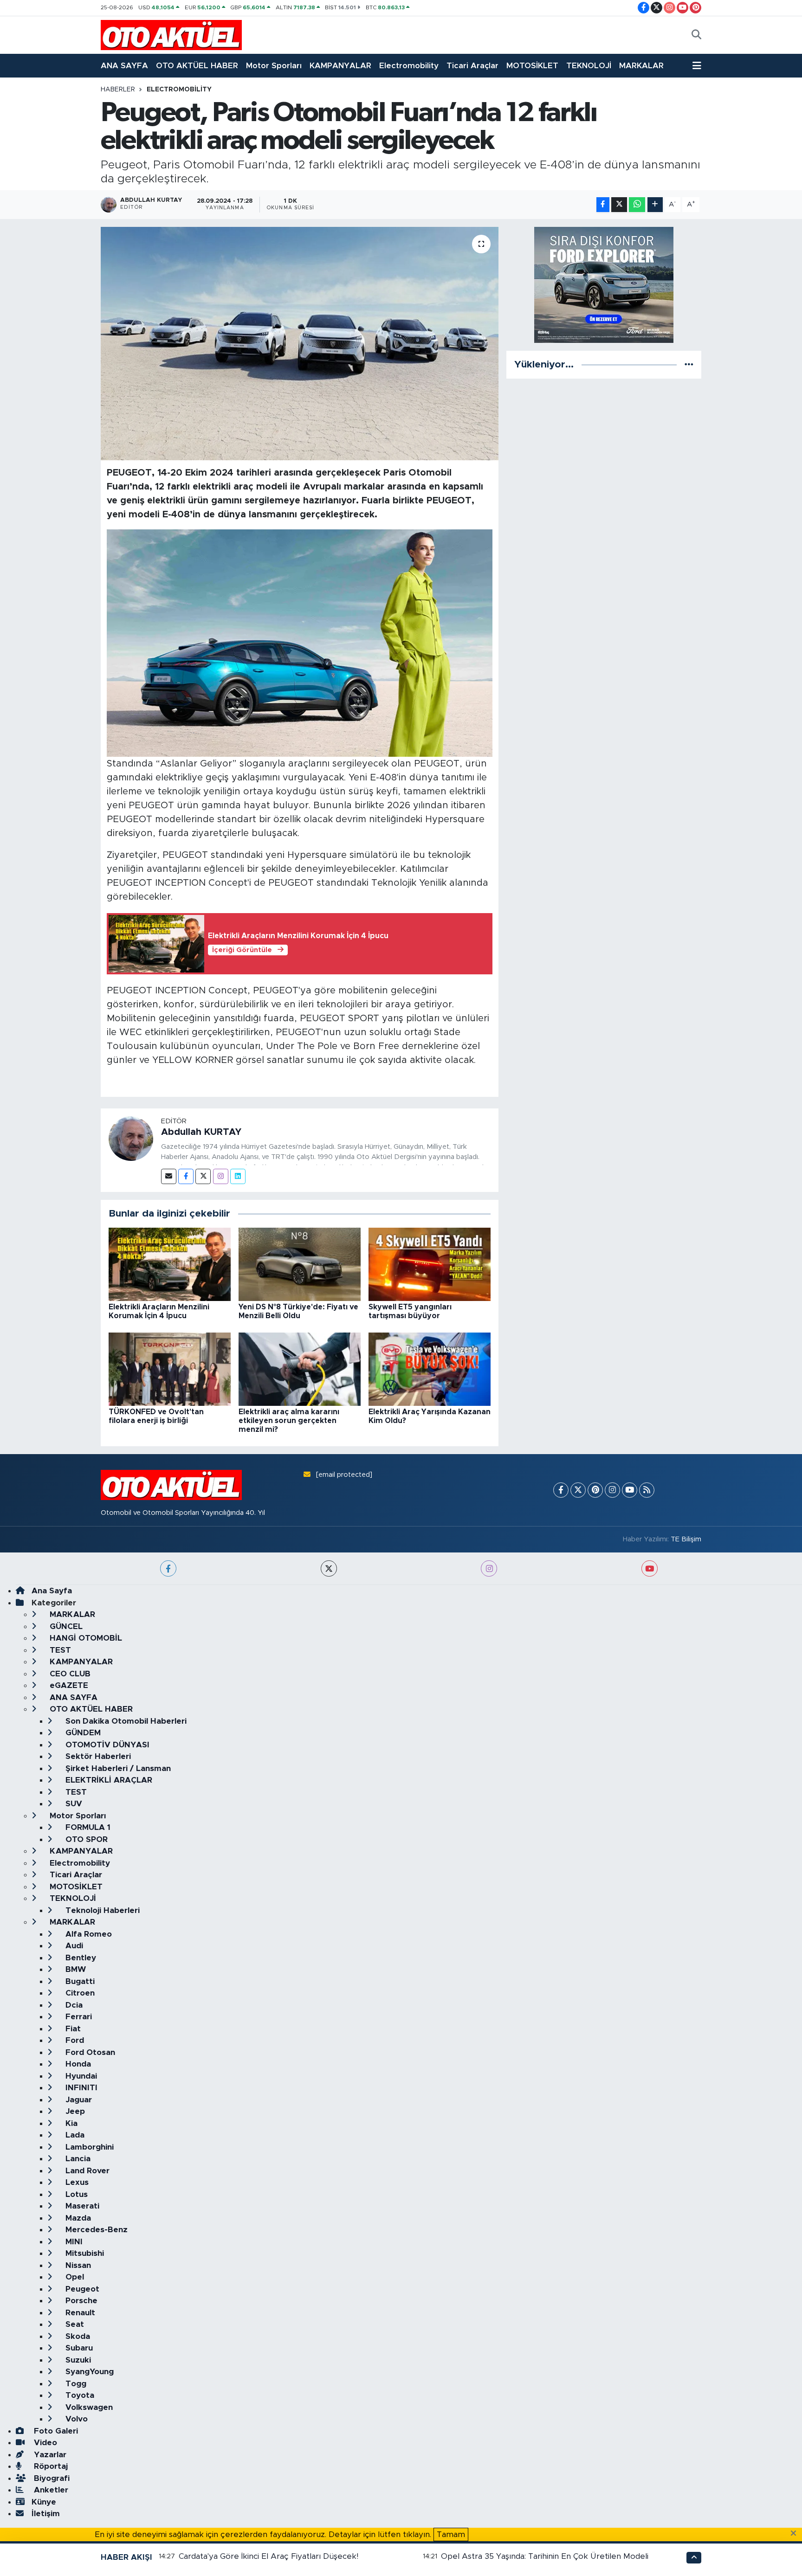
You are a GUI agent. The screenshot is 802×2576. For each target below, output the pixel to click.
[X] (578, 1490)
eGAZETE (68, 1685)
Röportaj (50, 2466)
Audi (73, 1946)
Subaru (78, 2348)
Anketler (50, 2490)
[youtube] (650, 1568)
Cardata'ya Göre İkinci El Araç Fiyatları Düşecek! (268, 2556)
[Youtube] (630, 1490)
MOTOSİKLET (532, 66)
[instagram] (489, 1568)
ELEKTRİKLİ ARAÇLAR (108, 1780)
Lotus (75, 2194)
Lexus (76, 2182)
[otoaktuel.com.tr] (171, 35)
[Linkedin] (238, 1176)
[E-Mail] (169, 1176)
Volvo (75, 2419)
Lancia (77, 2159)
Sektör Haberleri (97, 1756)
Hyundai (80, 2076)
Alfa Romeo (87, 1934)
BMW (74, 1969)
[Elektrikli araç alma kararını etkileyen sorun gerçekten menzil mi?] (300, 1368)
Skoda (77, 2336)
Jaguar (78, 2100)
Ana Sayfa (52, 1591)
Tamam (451, 2534)
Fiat (72, 2029)
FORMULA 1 (87, 1827)
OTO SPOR (85, 1839)
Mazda (77, 2218)
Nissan (77, 2265)
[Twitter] (203, 1176)
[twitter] (329, 1568)
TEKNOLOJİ (589, 66)
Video (44, 2443)
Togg (75, 2384)
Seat (74, 2324)
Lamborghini (88, 2147)
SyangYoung (88, 2372)
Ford (74, 2040)
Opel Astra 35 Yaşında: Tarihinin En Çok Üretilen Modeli (545, 2556)
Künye (44, 2502)
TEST (59, 1650)
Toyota (79, 2395)
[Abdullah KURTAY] (131, 1138)
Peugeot (81, 2289)
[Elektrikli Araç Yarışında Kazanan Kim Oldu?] (430, 1368)
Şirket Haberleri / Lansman (117, 1768)
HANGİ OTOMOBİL (85, 1638)
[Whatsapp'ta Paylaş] (637, 205)
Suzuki (77, 2360)
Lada (74, 2135)
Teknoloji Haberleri (101, 1910)
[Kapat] (796, 2534)
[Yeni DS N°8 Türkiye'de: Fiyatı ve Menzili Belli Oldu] (300, 1264)
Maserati (81, 2206)
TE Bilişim (686, 1539)
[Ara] (696, 35)
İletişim (46, 2514)
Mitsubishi (84, 2253)
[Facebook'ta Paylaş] (603, 205)
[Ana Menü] (697, 66)
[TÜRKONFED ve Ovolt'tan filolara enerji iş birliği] (170, 1368)
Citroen (79, 1993)
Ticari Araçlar (472, 66)
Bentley (80, 1958)
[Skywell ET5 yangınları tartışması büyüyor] (430, 1264)
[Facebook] (186, 1176)
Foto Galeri (55, 2431)
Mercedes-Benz (95, 2230)
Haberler (118, 90)
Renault (79, 2313)
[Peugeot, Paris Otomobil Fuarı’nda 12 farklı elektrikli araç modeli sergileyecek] (300, 343)
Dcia (73, 2005)
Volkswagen (88, 2407)
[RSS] (647, 1490)
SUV (73, 1804)
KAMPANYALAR (340, 66)
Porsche (80, 2301)
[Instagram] (221, 1176)
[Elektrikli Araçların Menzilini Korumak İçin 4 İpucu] (170, 1264)
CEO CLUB (69, 1674)
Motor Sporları (274, 66)
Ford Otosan (89, 2052)
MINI (73, 2242)
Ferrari (78, 2017)
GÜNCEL (65, 1626)
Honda (77, 2064)
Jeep (74, 2111)
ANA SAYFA (124, 66)
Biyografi (51, 2478)
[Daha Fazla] (655, 205)
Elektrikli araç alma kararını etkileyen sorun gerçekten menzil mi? (289, 1421)
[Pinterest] (595, 1490)
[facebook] (168, 1568)
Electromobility (409, 66)
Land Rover (86, 2171)
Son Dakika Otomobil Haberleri (125, 1721)
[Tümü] (689, 364)
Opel (74, 2277)
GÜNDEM (82, 1733)
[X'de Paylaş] (619, 205)
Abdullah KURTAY (201, 1132)
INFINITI (80, 2088)
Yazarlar (49, 2455)
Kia (70, 2123)
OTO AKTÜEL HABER (197, 66)
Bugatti (79, 1981)
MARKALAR (641, 66)
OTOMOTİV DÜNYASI (106, 1745)
